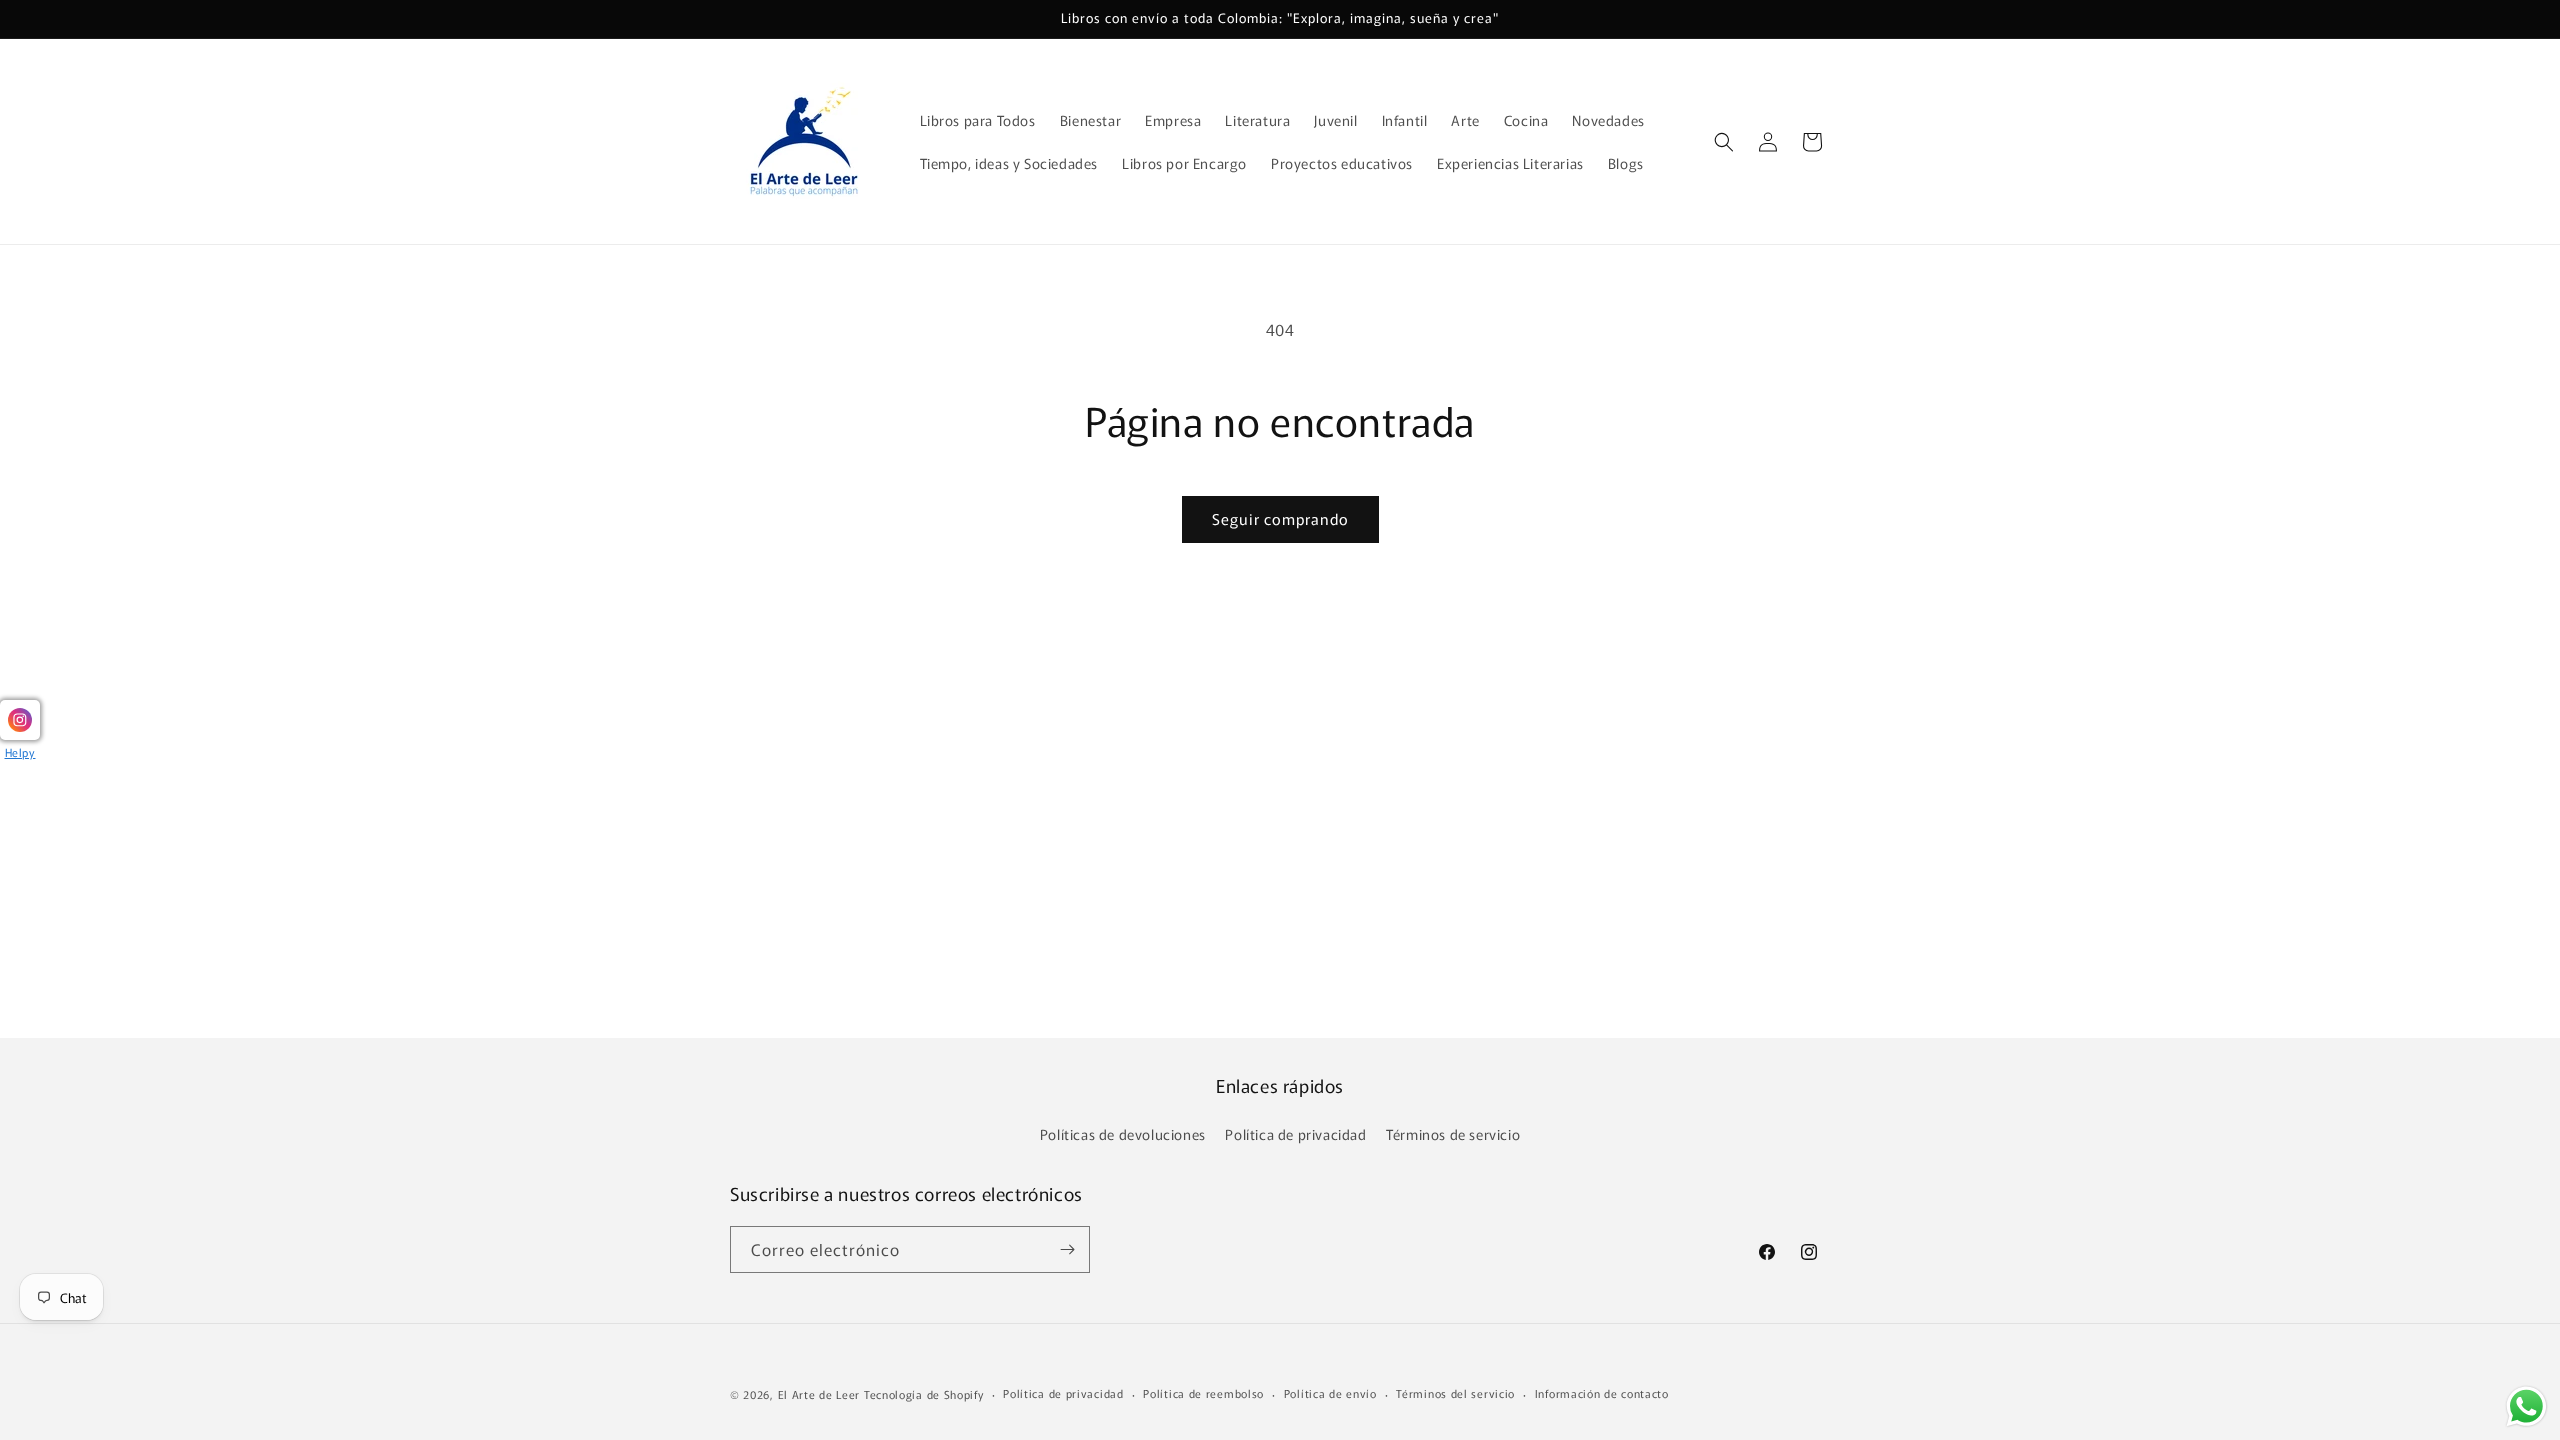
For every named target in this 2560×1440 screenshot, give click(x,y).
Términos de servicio (1453, 1134)
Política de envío (1330, 1393)
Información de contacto (1602, 1393)
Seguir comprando (1280, 518)
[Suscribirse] (1067, 1249)
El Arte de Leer (819, 1394)
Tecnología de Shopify (924, 1394)
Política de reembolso (1203, 1393)
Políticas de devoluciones (1123, 1134)
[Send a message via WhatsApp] (2526, 1406)
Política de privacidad (1295, 1134)
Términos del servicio (1455, 1393)
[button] (1724, 142)
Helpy (20, 752)
